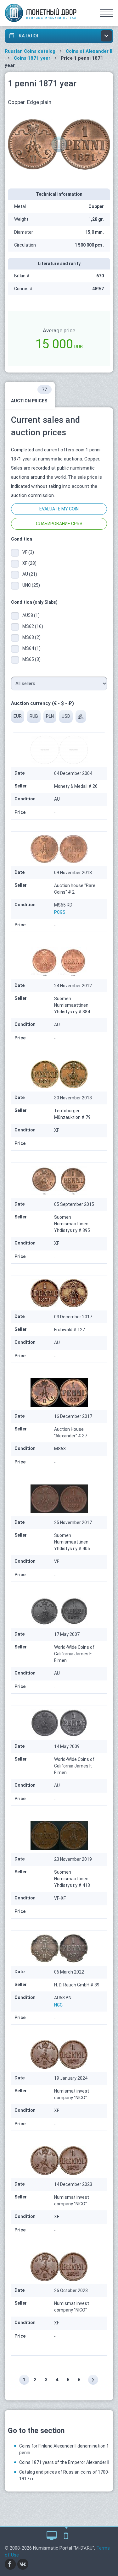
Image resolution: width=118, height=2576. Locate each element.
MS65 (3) (31, 659)
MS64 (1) (31, 648)
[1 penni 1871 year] (59, 144)
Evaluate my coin (59, 509)
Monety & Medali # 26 (76, 786)
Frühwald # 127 (70, 1330)
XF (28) (29, 563)
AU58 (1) (31, 615)
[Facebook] (10, 2564)
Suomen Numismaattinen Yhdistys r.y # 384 (72, 1005)
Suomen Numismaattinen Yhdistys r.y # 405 (72, 1542)
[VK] (23, 2564)
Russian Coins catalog (30, 51)
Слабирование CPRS (59, 524)
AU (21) (30, 574)
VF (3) (28, 552)
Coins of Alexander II (89, 51)
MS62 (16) (33, 626)
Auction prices (29, 395)
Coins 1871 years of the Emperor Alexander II (64, 2462)
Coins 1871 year (32, 58)
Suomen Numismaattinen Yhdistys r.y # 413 (72, 1879)
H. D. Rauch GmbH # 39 (77, 1985)
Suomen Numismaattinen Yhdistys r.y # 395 (72, 1224)
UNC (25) (31, 585)
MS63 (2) (31, 637)
